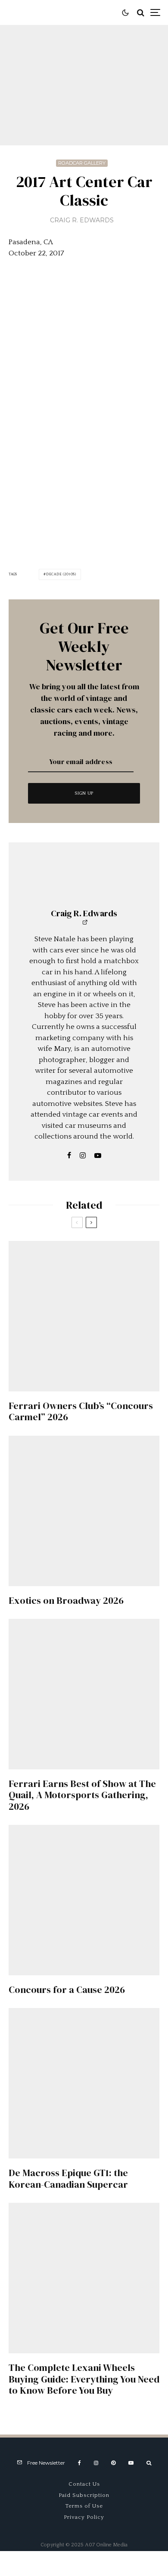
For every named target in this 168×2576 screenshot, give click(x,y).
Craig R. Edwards (82, 220)
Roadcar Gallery (82, 163)
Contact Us (84, 2484)
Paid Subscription (84, 2495)
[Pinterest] (113, 2463)
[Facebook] (79, 2463)
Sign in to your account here (104, 1848)
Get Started (84, 1813)
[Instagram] (96, 2463)
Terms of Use (84, 2506)
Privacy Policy (84, 2517)
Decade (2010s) (61, 574)
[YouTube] (131, 2463)
